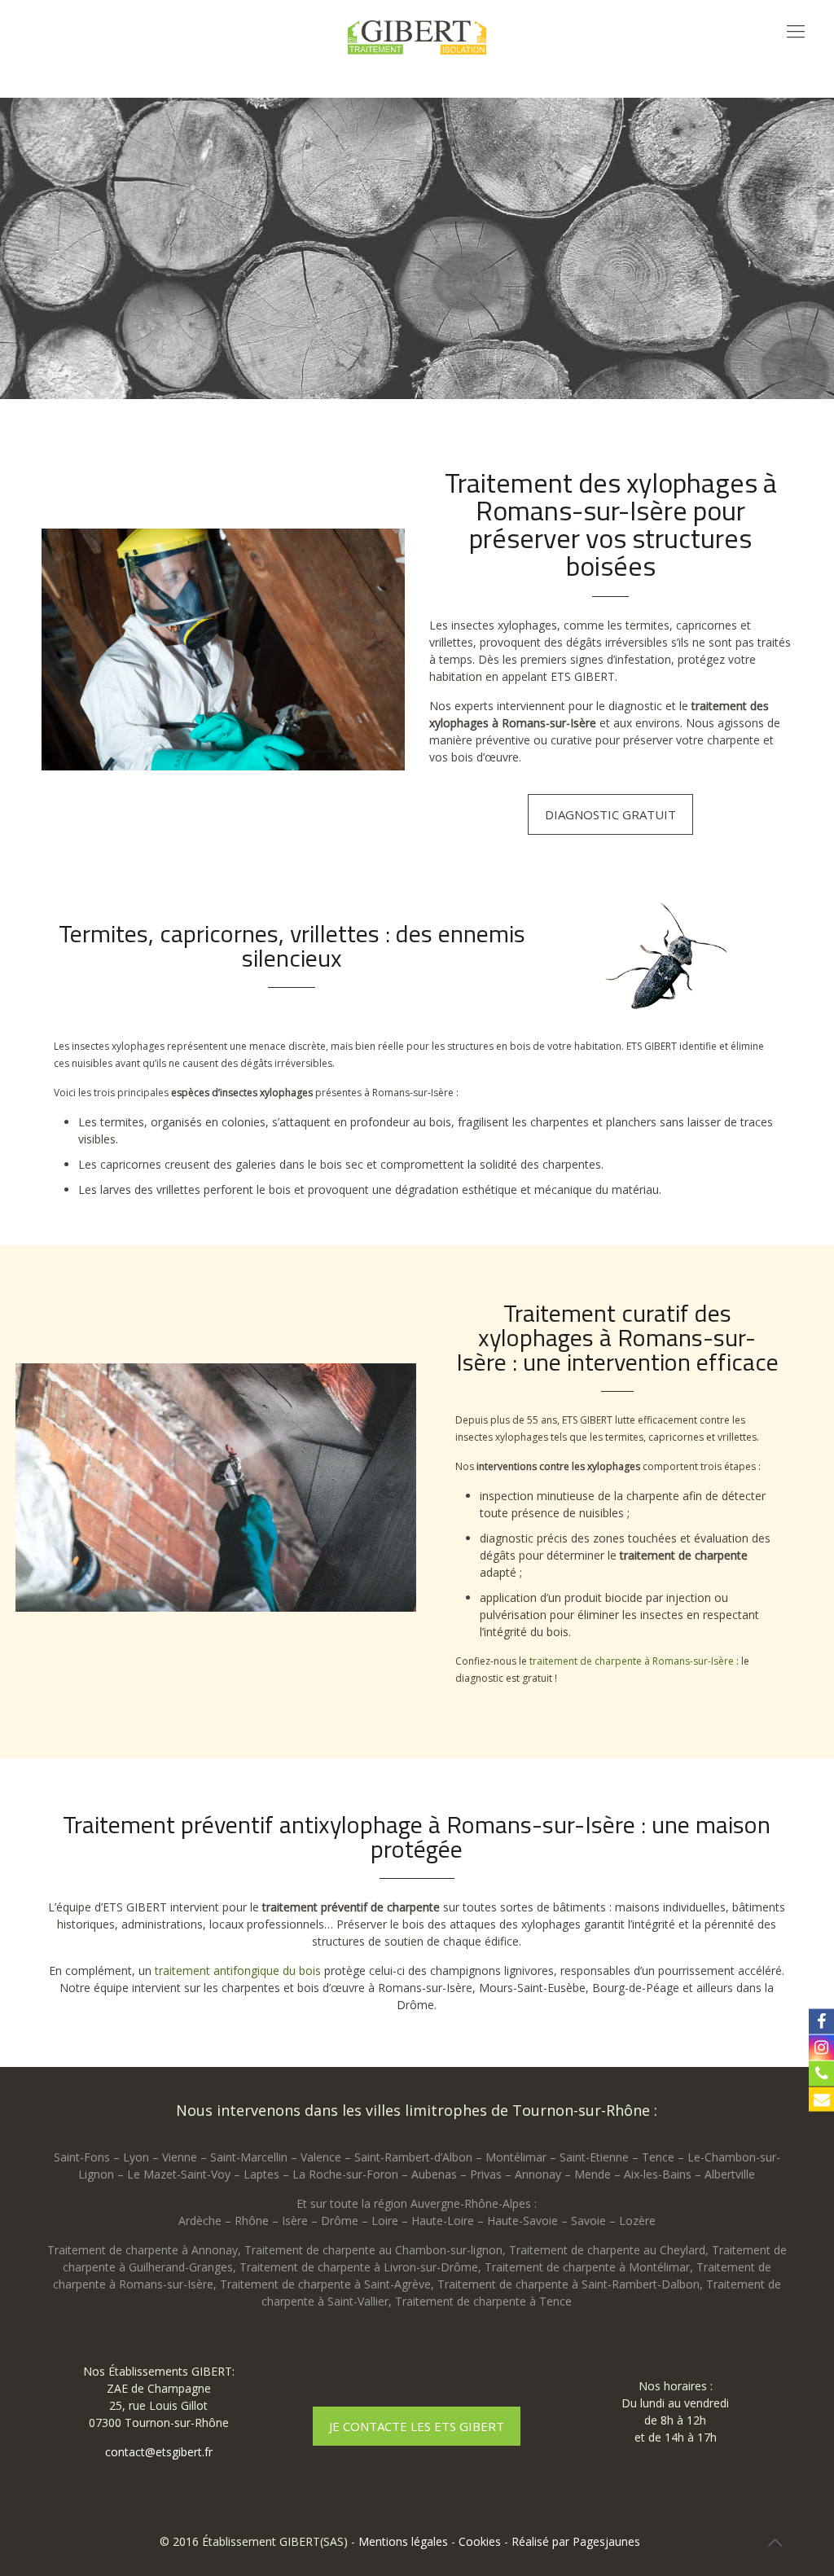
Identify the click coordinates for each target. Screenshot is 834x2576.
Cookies (480, 2541)
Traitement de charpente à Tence (483, 2301)
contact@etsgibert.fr (159, 2452)
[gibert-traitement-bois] (417, 37)
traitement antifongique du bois (238, 1970)
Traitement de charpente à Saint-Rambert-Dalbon (568, 2284)
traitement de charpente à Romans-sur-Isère (632, 1661)
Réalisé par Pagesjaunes (576, 2541)
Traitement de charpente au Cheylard (607, 2250)
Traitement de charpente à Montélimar (587, 2267)
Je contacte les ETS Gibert (417, 2426)
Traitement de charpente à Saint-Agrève (325, 2284)
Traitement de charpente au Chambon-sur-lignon (373, 2250)
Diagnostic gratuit (610, 814)
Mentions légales (403, 2541)
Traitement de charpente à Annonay (143, 2250)
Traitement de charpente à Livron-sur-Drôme (359, 2267)
